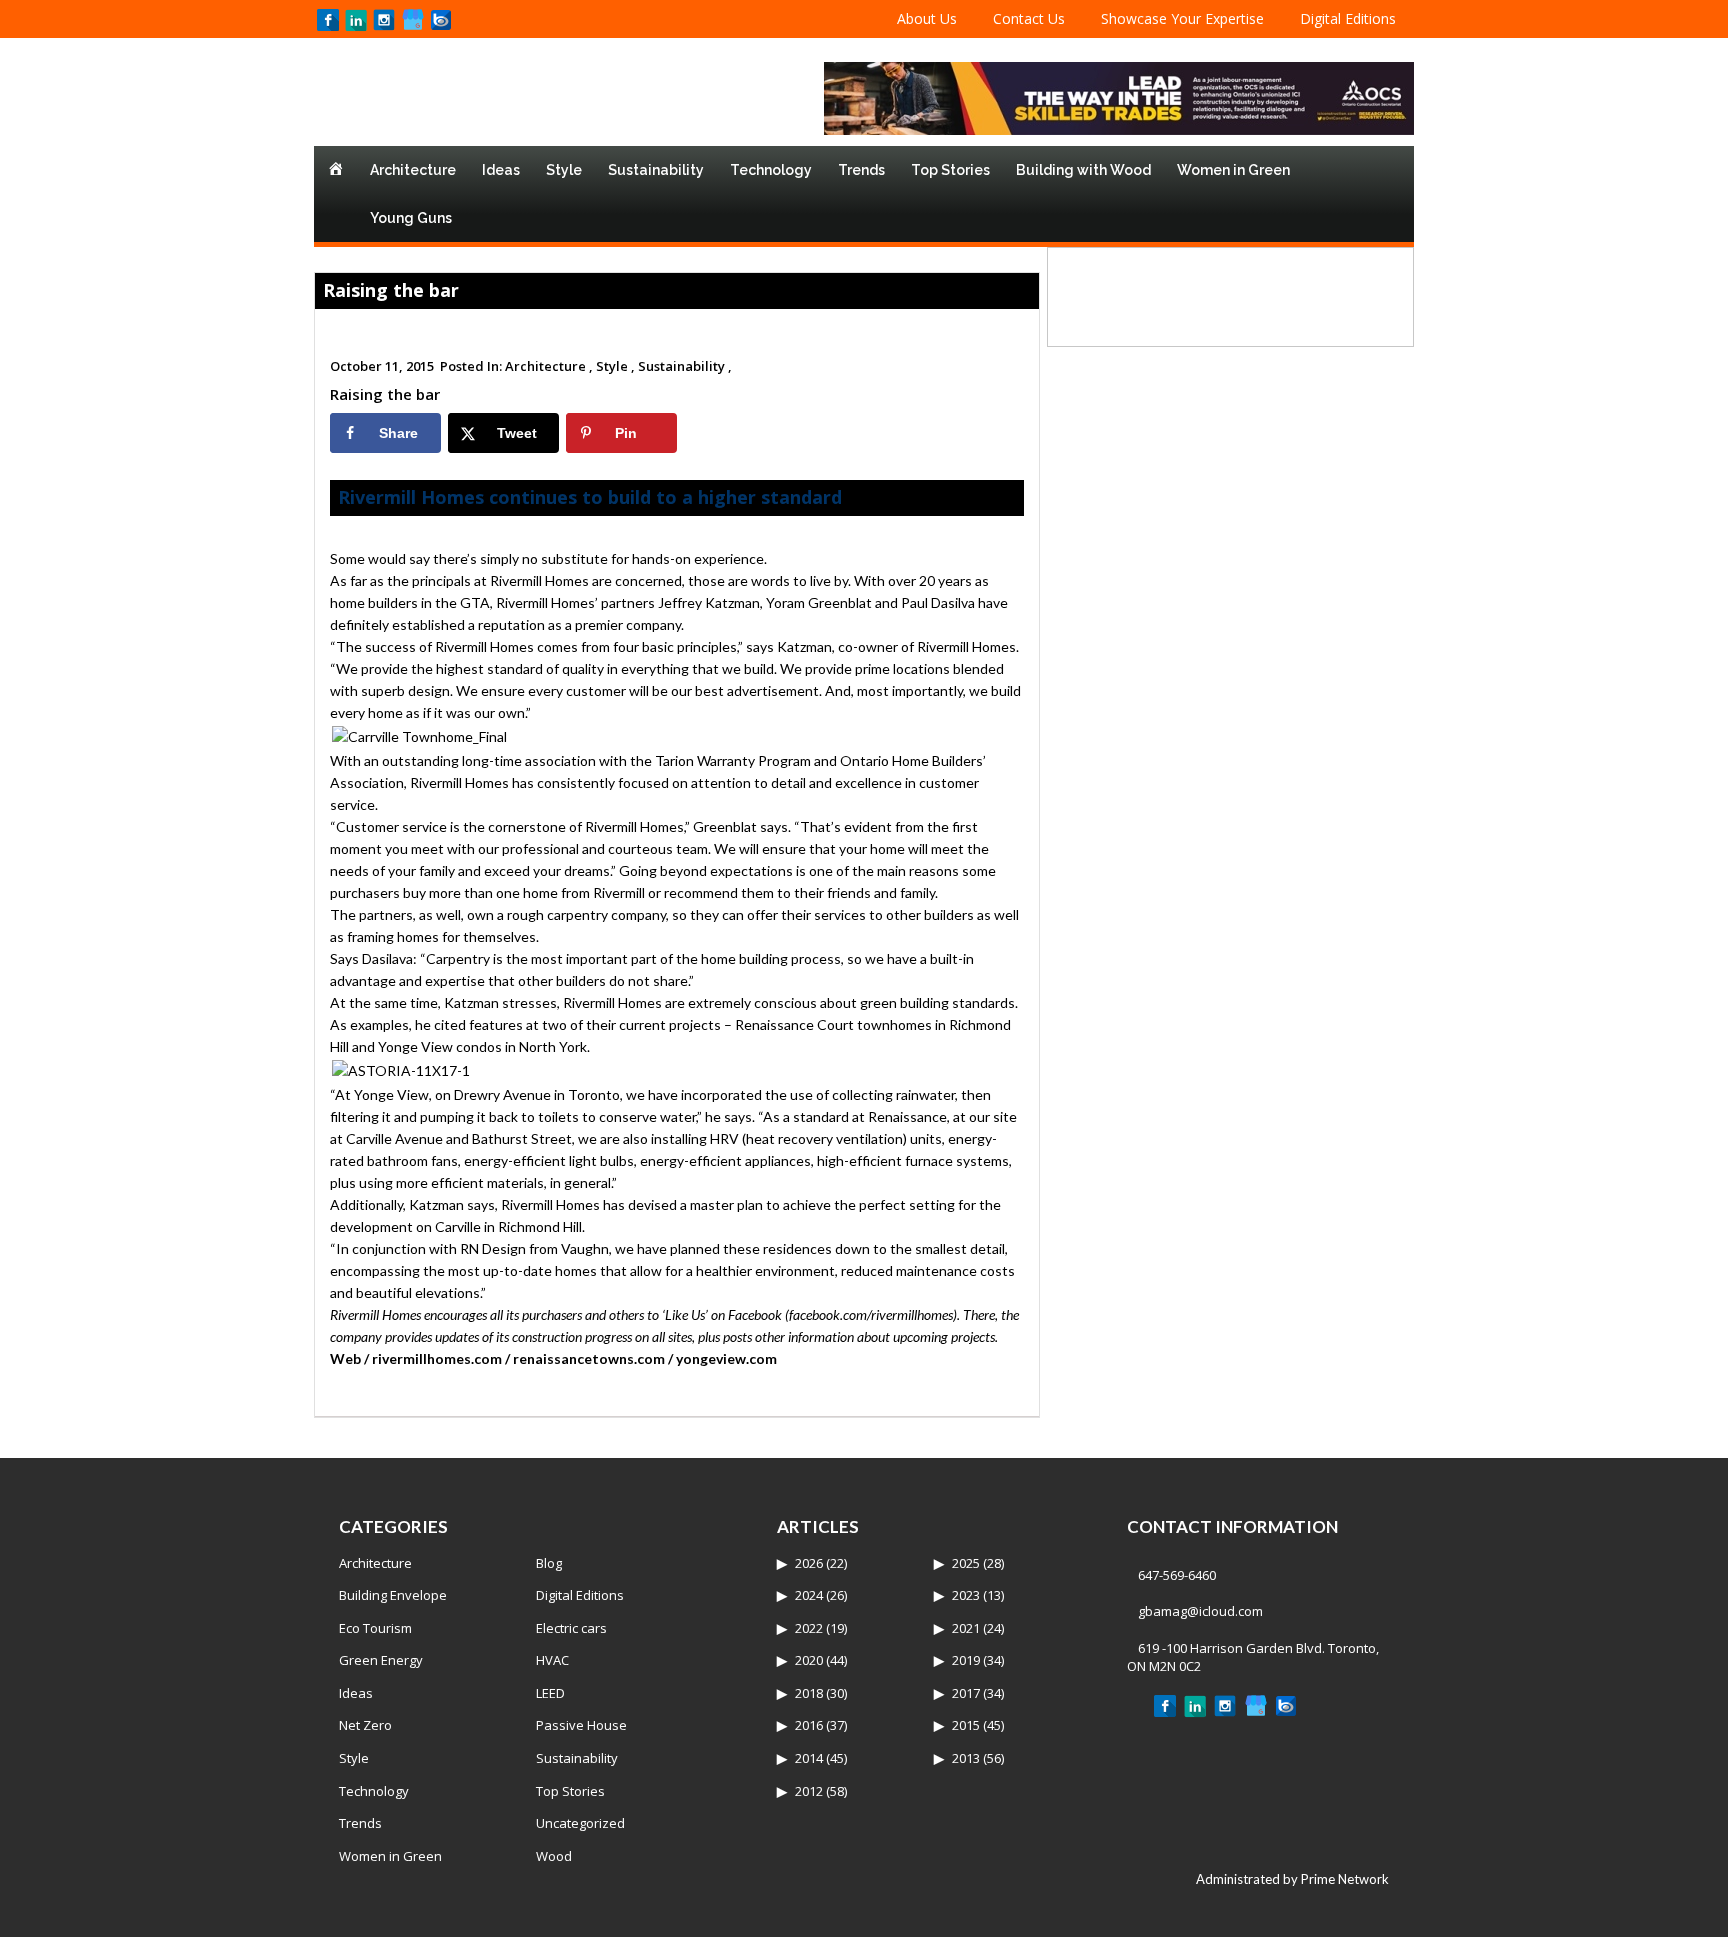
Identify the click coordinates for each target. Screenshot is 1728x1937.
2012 (809, 1791)
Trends (861, 170)
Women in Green (1233, 170)
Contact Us (1029, 18)
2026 (809, 1563)
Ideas (501, 170)
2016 (809, 1725)
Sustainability (656, 170)
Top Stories (950, 170)
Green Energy (381, 1660)
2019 (966, 1660)
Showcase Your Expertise (1182, 18)
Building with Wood (1083, 170)
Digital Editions (1348, 18)
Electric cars (571, 1628)
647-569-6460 (1177, 1575)
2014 (809, 1758)
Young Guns (411, 218)
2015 (966, 1725)
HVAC (552, 1660)
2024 (809, 1595)
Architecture (413, 170)
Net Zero (365, 1725)
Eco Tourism (375, 1628)
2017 (966, 1693)
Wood (554, 1856)
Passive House (581, 1725)
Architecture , (549, 366)
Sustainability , (685, 366)
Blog (549, 1563)
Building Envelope (393, 1595)
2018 (809, 1693)
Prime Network (1345, 1879)
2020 (809, 1660)
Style (564, 170)
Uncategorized (580, 1823)
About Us (927, 18)
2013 (966, 1758)
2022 (809, 1628)
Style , (615, 366)
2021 (966, 1628)
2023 (966, 1595)
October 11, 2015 (382, 366)
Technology (771, 170)
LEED (550, 1693)
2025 (966, 1563)
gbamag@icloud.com (1200, 1611)
